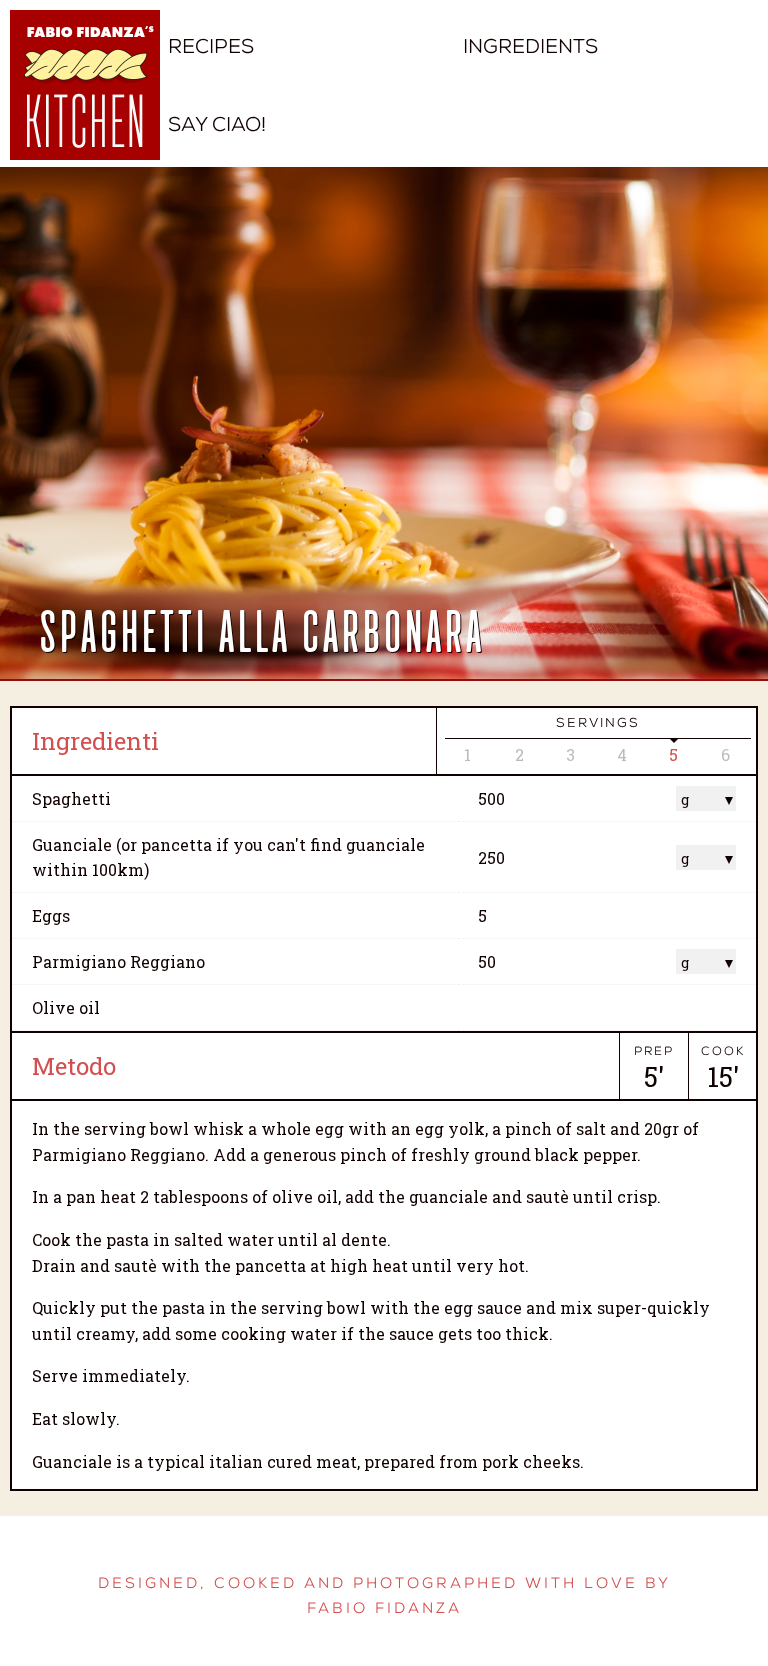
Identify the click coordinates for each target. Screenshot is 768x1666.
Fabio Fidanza (384, 1608)
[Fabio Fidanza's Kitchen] (85, 100)
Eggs (51, 915)
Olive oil (66, 1007)
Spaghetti (71, 798)
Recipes (211, 46)
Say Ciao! (217, 124)
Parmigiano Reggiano (118, 961)
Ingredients (530, 46)
